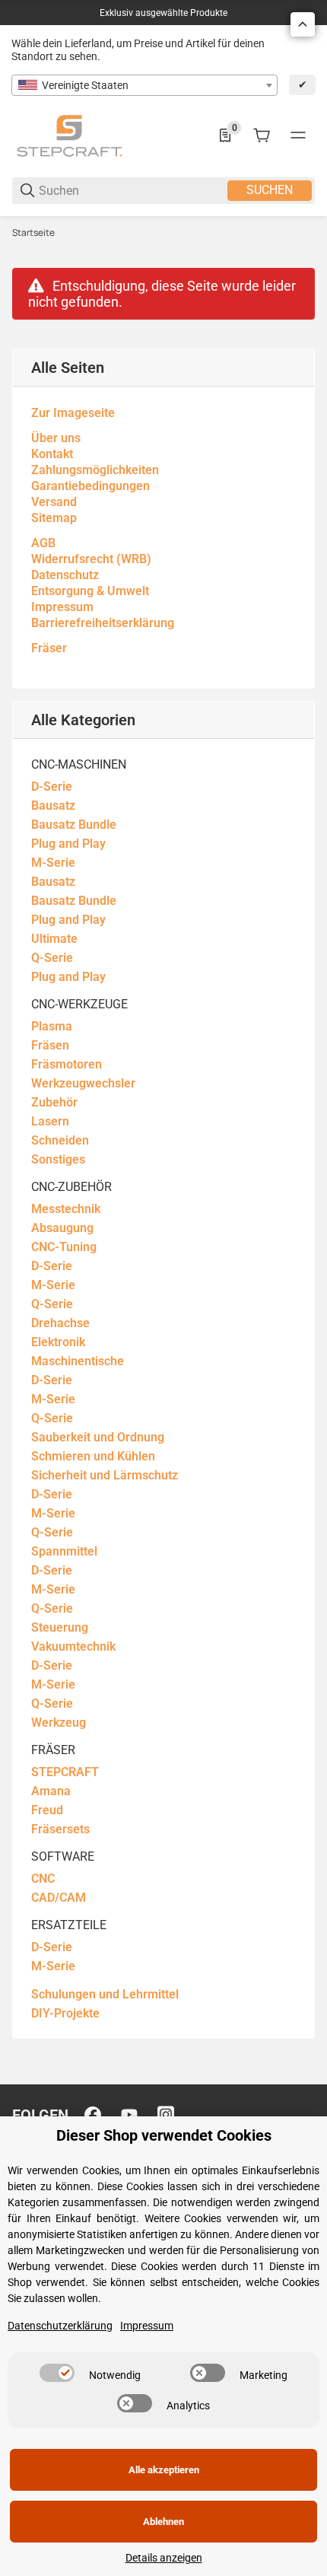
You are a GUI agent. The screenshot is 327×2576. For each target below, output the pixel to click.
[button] (303, 24)
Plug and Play (68, 844)
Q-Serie (52, 958)
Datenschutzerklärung (60, 2326)
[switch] (57, 2373)
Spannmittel (64, 1551)
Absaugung (62, 1228)
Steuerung (60, 1627)
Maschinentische (78, 1361)
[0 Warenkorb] (262, 135)
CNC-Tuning (64, 1247)
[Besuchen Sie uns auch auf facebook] (93, 2115)
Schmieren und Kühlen (93, 1456)
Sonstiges (58, 1159)
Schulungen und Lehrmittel (105, 1994)
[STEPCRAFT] (69, 135)
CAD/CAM (59, 1898)
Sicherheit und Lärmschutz (105, 1475)
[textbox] (144, 85)
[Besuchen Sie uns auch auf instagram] (166, 2115)
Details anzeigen (164, 2558)
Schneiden (60, 1140)
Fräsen (50, 1045)
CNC (43, 1879)
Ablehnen (163, 2522)
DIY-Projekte (65, 2013)
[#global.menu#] (298, 135)
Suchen (270, 190)
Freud (47, 1810)
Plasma (52, 1026)
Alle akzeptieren (164, 2470)
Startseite (33, 233)
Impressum (147, 2326)
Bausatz (53, 806)
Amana (51, 1791)
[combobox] (144, 85)
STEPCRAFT (65, 1772)
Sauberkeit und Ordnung (98, 1437)
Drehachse (60, 1323)
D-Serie (52, 786)
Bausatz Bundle (74, 825)
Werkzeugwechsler (83, 1083)
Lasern (50, 1121)
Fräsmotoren (67, 1064)
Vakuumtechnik (73, 1646)
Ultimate (54, 939)
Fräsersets (60, 1829)
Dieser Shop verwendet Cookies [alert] (164, 2136)
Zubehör (54, 1102)
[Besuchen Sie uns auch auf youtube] (129, 2115)
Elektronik (58, 1342)
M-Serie (53, 863)
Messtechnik (66, 1209)
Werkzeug (59, 1723)
